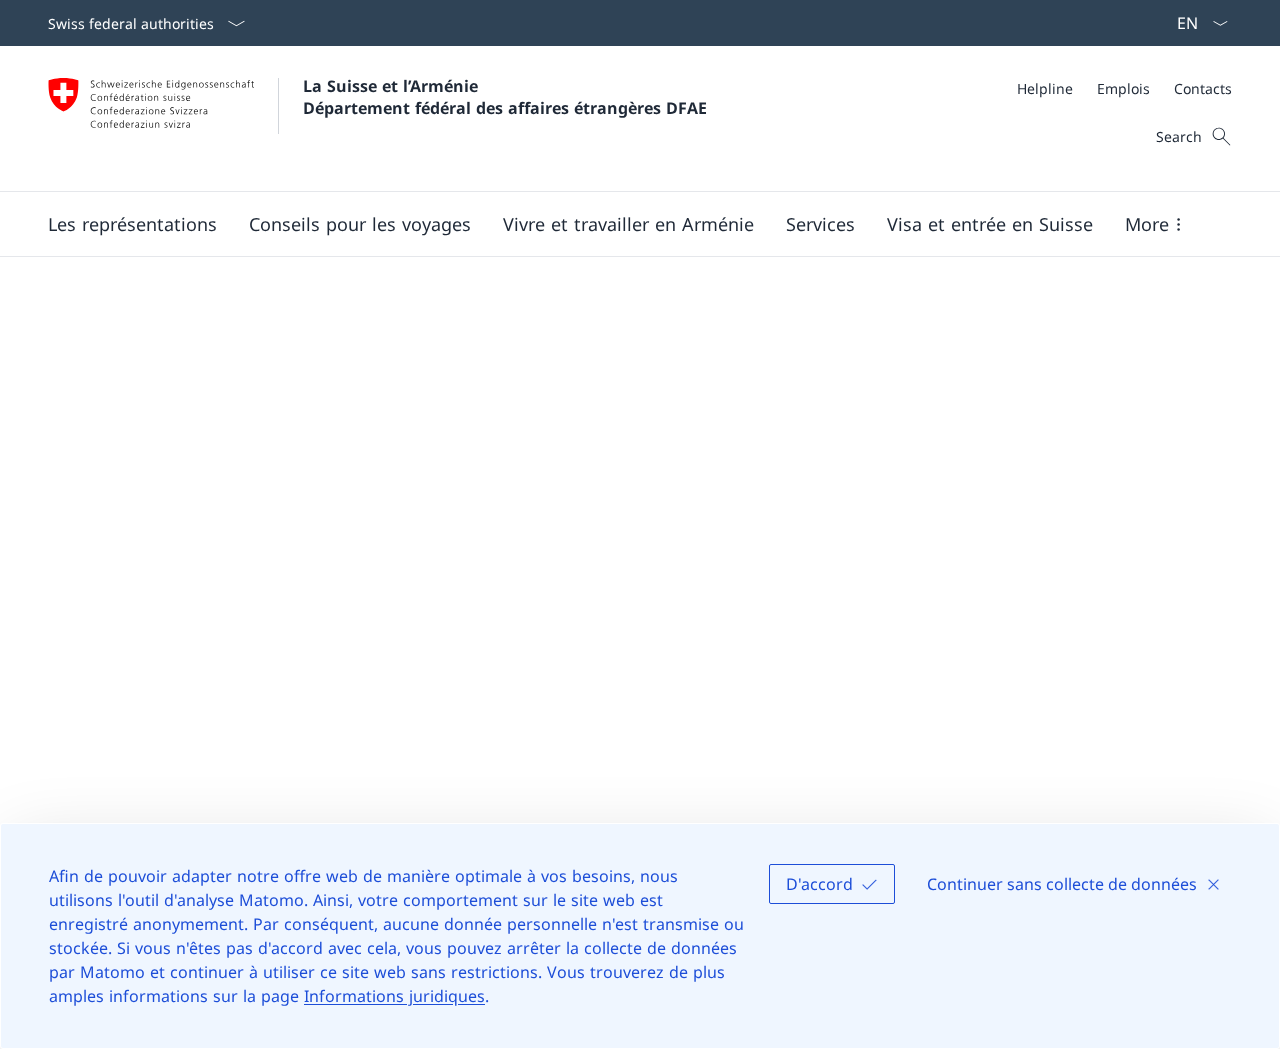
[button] (132, 224)
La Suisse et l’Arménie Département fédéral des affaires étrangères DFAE (505, 97)
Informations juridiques (394, 996)
